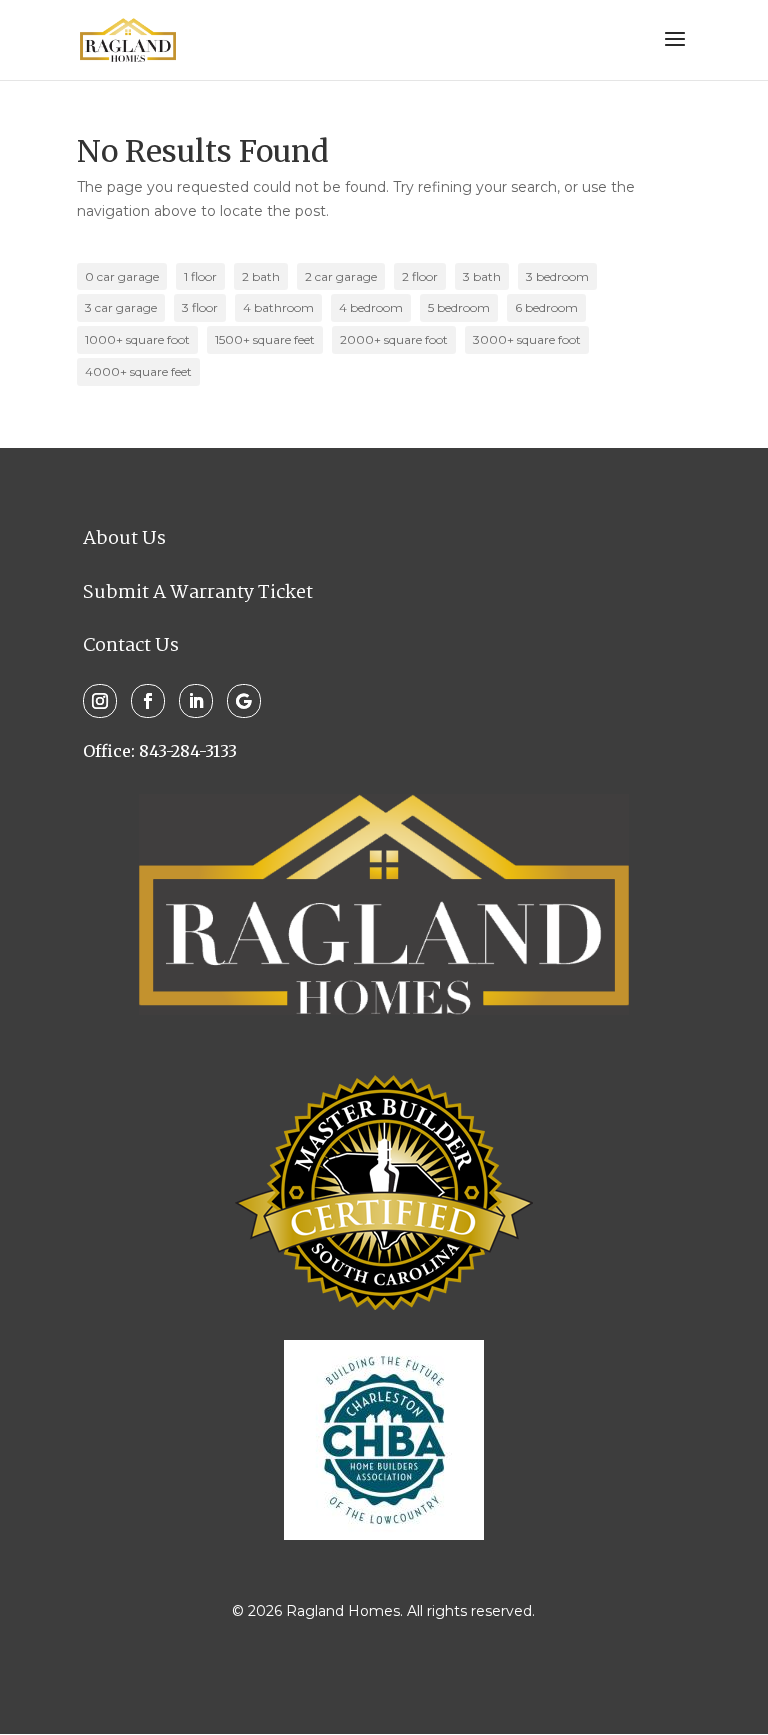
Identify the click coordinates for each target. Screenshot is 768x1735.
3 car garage (121, 307)
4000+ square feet (138, 371)
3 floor (200, 307)
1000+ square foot (137, 339)
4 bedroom (371, 307)
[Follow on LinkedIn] (196, 701)
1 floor (200, 276)
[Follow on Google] (244, 701)
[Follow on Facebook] (148, 701)
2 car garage (341, 276)
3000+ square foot (527, 339)
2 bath (261, 276)
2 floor (420, 276)
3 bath (482, 276)
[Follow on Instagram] (100, 701)
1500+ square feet (265, 339)
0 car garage (122, 276)
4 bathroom (278, 307)
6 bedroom (546, 307)
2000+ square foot (394, 339)
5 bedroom (459, 307)
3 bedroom (557, 276)
